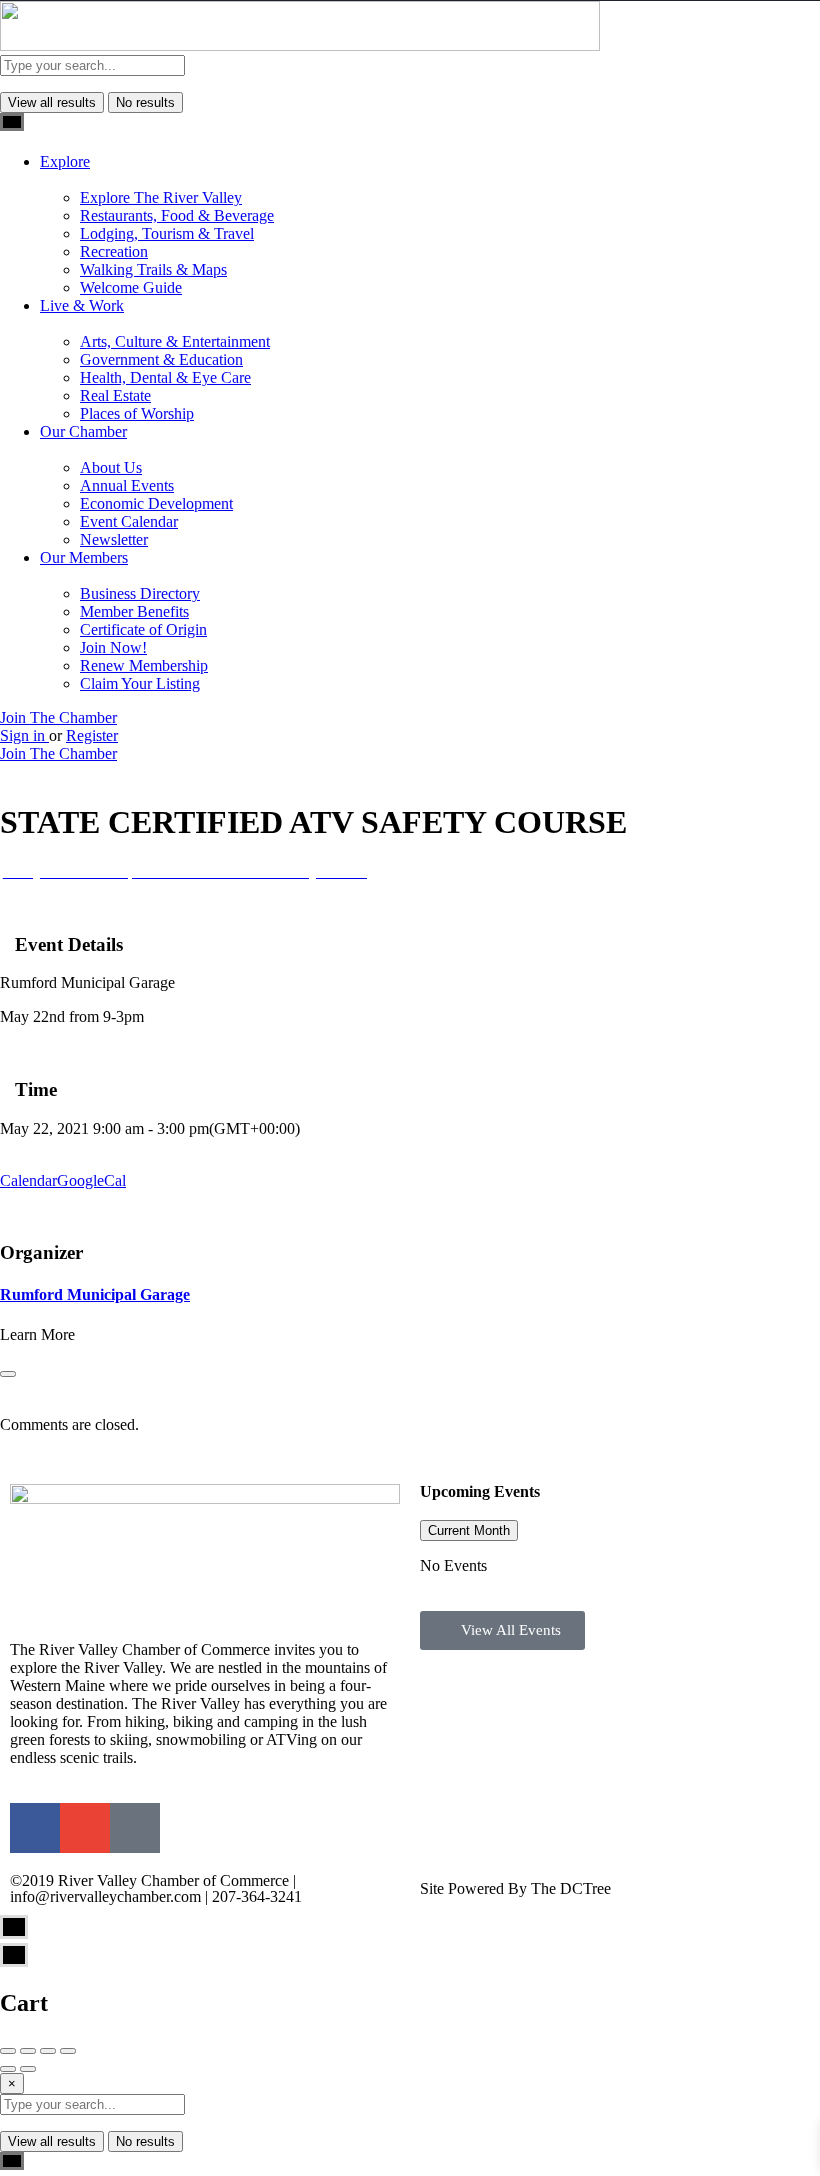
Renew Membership (144, 665)
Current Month (469, 1530)
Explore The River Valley (161, 197)
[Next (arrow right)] (28, 2069)
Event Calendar (129, 521)
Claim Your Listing (140, 683)
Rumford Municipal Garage (95, 1294)
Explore (65, 161)
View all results (52, 102)
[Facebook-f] (35, 1828)
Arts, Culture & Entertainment (175, 341)
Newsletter (114, 539)
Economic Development (156, 503)
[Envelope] (85, 1828)
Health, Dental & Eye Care (165, 377)
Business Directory (140, 593)
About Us (111, 467)
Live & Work (82, 305)
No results (145, 102)
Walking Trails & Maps (153, 269)
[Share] (28, 2051)
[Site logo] (300, 45)
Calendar (28, 1180)
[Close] (8, 1374)
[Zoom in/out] (68, 2051)
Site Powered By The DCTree (515, 1888)
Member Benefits (134, 611)
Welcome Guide (131, 287)
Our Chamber (83, 431)
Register (92, 735)
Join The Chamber (58, 717)
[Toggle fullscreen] (48, 2051)
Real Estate (115, 395)
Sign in (24, 735)
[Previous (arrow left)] (8, 2069)
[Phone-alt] (135, 1828)
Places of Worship (137, 413)
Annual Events (127, 485)
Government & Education (161, 359)
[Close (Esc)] (8, 2051)
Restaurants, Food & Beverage (177, 215)
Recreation (114, 251)
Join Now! (113, 647)
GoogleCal (91, 1180)
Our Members (84, 557)
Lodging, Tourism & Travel (167, 233)
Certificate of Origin (143, 629)
